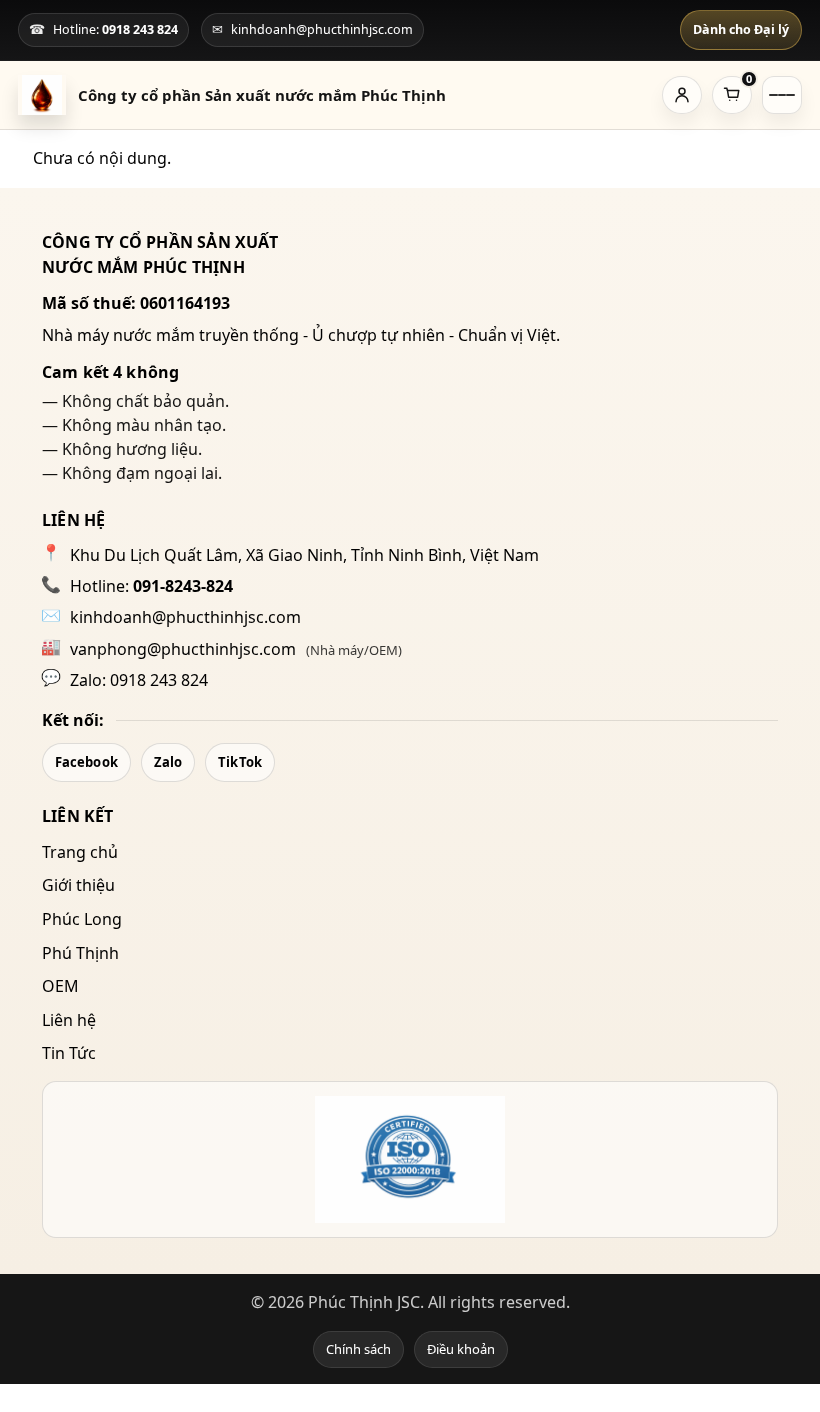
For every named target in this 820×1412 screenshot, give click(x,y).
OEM (60, 986)
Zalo (168, 762)
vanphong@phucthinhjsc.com (183, 649)
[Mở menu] (782, 95)
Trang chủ (80, 852)
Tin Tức (69, 1053)
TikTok (240, 762)
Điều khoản (461, 1349)
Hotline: (151, 586)
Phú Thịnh (80, 953)
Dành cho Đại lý (741, 29)
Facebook (86, 762)
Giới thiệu (78, 885)
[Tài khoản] (682, 95)
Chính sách (358, 1349)
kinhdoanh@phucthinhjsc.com (185, 617)
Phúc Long (82, 919)
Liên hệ (69, 1020)
